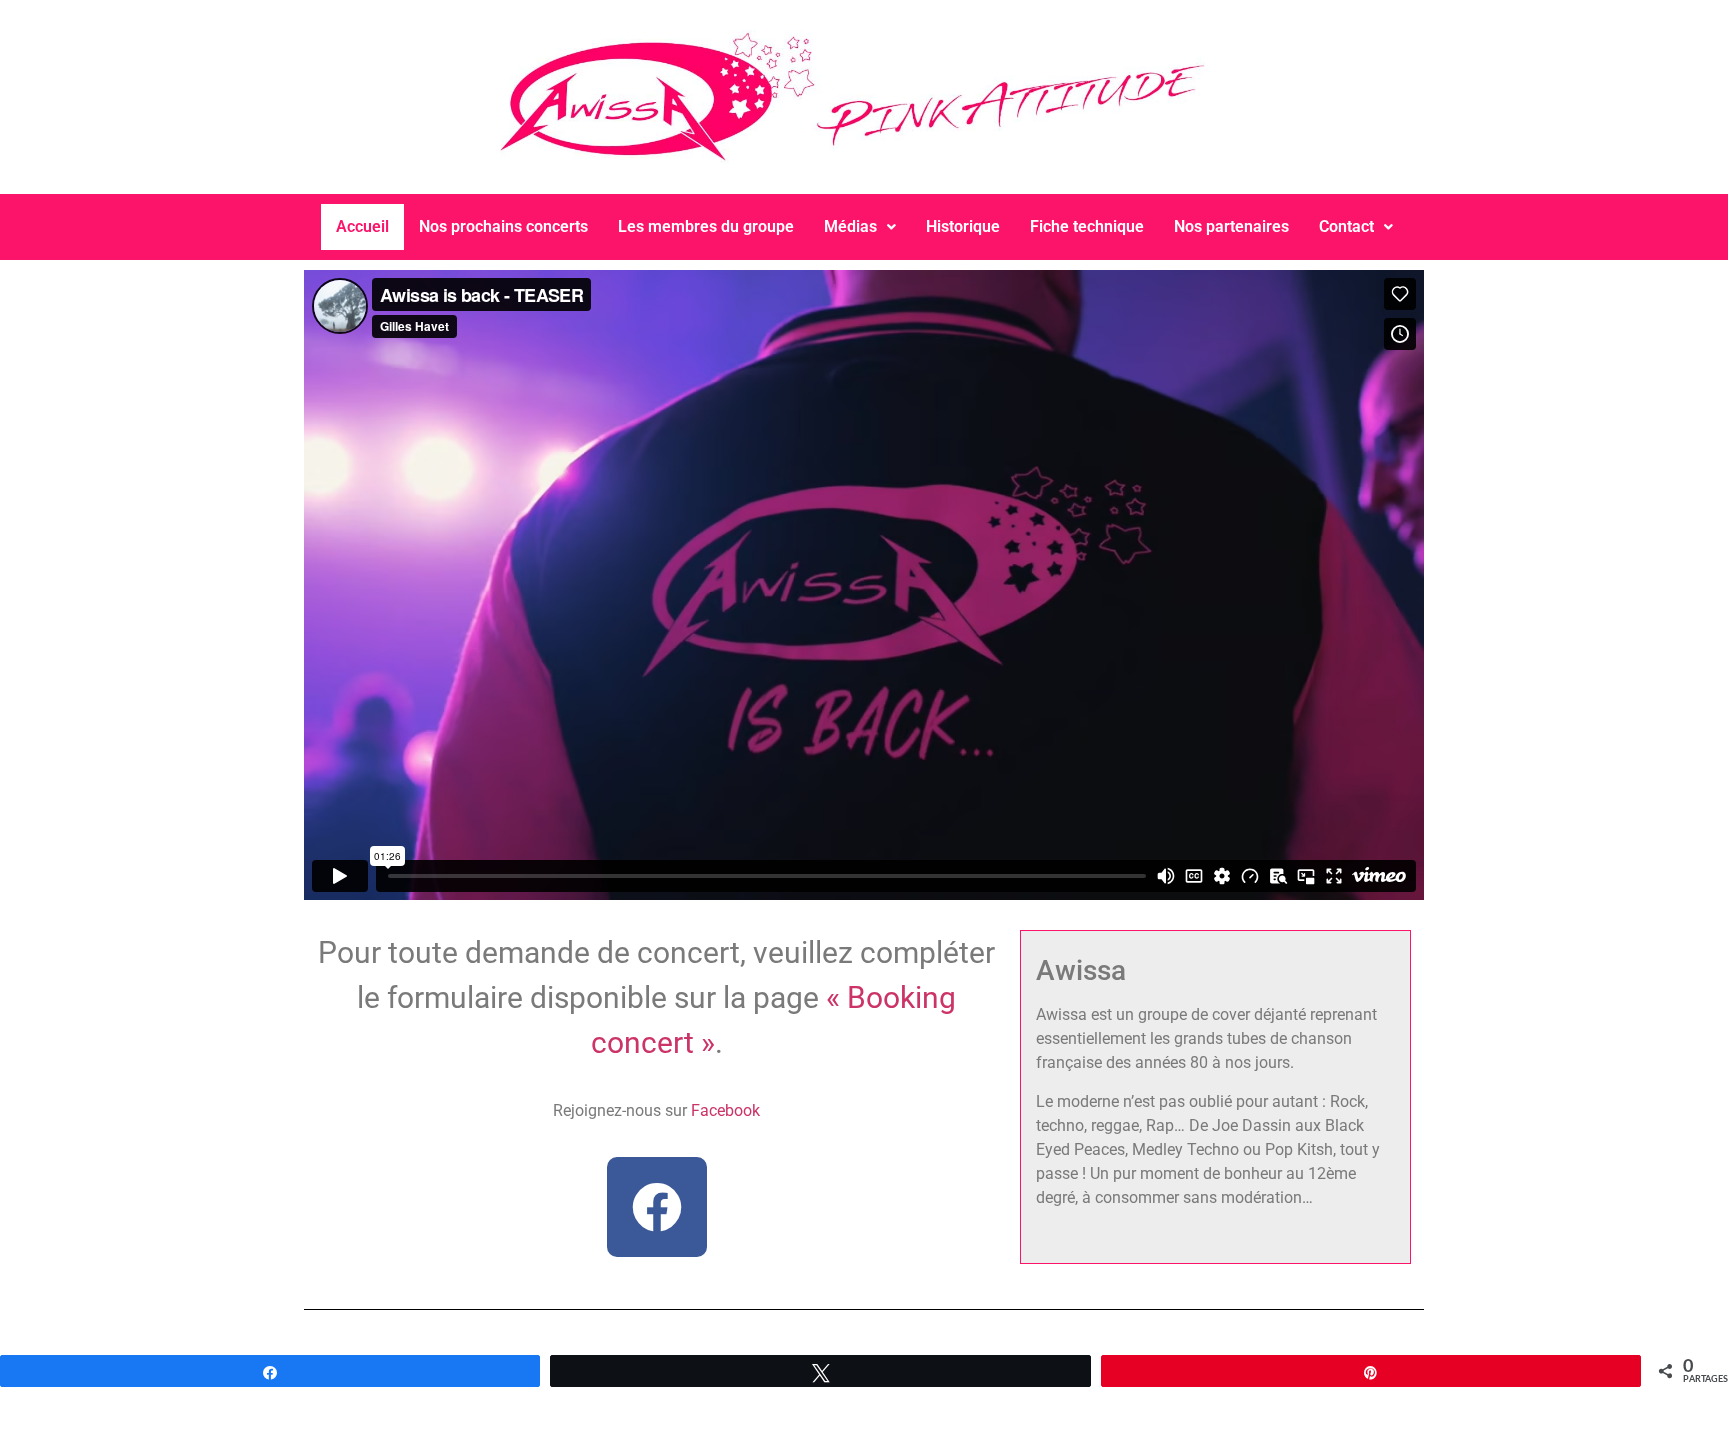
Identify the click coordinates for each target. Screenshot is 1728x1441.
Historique (963, 226)
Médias (850, 226)
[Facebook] (657, 1207)
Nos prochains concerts (503, 226)
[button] (860, 227)
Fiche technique (1087, 226)
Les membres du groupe (706, 226)
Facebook (725, 1110)
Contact (1346, 226)
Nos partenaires (1231, 226)
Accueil (362, 226)
